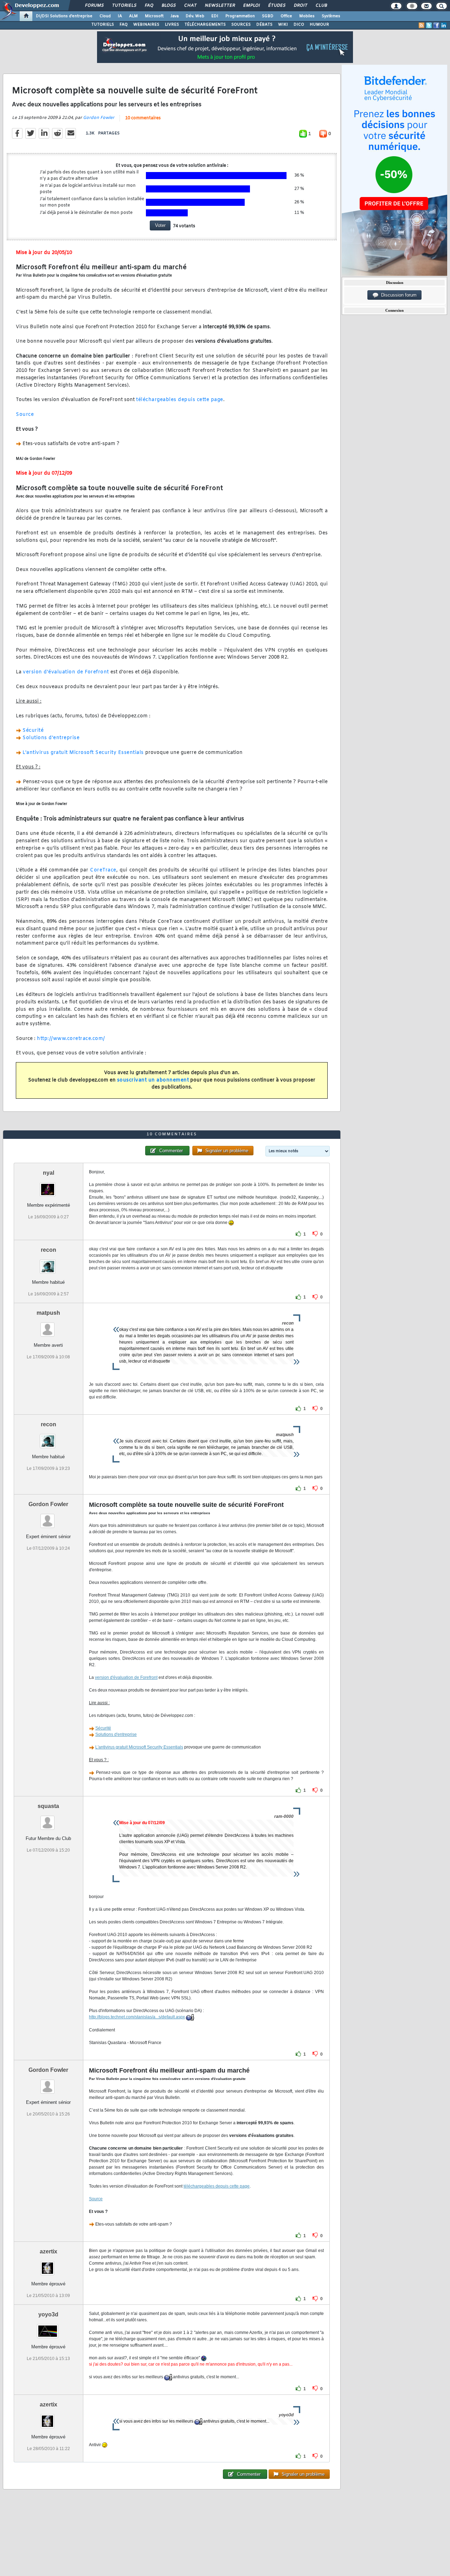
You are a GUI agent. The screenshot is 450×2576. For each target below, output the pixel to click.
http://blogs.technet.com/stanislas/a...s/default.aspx (137, 2017)
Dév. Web (195, 16)
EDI (215, 16)
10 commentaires (143, 118)
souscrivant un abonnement (153, 1080)
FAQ (149, 6)
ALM (133, 16)
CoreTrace (103, 870)
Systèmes (331, 16)
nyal (49, 1173)
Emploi (251, 6)
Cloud (105, 16)
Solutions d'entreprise (51, 738)
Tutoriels (124, 6)
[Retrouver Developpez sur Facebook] (436, 25)
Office (286, 16)
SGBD (268, 16)
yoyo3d (48, 2314)
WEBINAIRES (146, 25)
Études (277, 6)
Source (25, 415)
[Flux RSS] (422, 25)
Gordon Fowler (99, 118)
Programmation (240, 16)
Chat (190, 6)
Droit (300, 6)
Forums (94, 6)
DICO (299, 25)
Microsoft (154, 16)
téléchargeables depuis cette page (180, 400)
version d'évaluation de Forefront (66, 672)
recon (49, 1250)
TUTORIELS (103, 25)
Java (175, 16)
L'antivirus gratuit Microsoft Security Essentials (83, 753)
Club (321, 6)
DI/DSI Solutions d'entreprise (64, 16)
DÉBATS (264, 25)
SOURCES (241, 25)
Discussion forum (397, 295)
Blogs (168, 6)
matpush (48, 1313)
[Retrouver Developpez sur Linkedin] (444, 25)
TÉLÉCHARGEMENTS (205, 25)
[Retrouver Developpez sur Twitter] (429, 25)
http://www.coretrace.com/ (71, 1039)
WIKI (283, 25)
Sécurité (33, 731)
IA (120, 16)
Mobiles (307, 16)
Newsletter (220, 6)
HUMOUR (319, 25)
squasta (48, 1806)
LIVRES (172, 25)
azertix (49, 2251)
